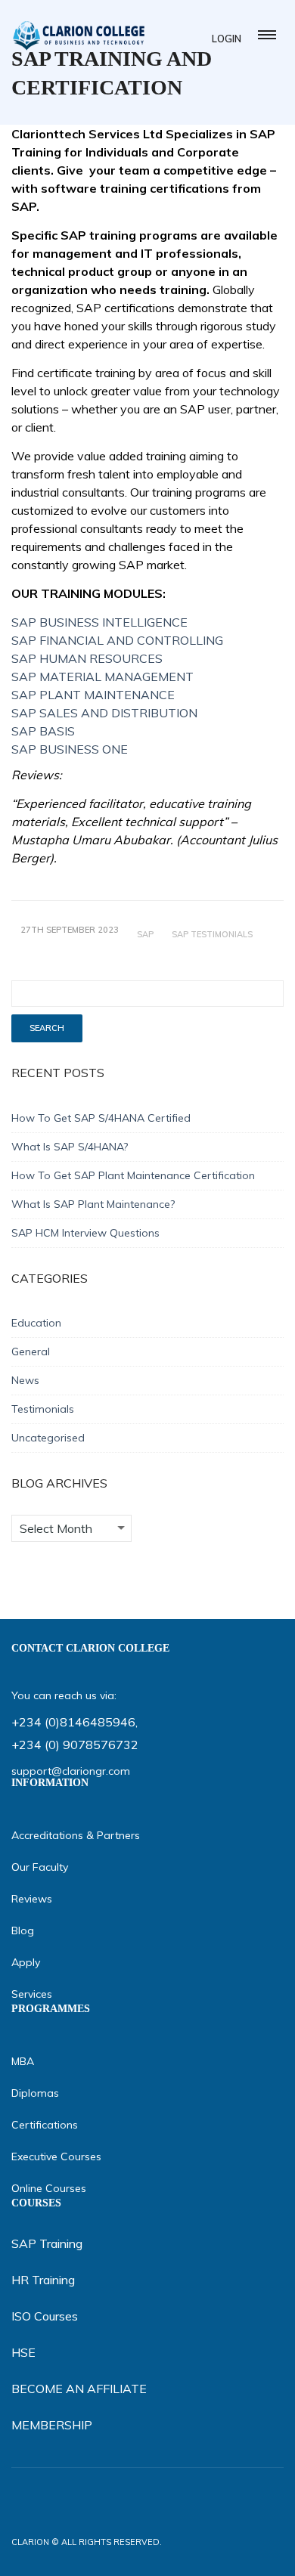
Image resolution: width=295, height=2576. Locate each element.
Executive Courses (56, 2156)
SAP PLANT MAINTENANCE (93, 695)
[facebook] (184, 2554)
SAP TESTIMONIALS (212, 934)
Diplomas (35, 2093)
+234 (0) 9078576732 (75, 1745)
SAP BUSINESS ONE (70, 749)
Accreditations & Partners (76, 1835)
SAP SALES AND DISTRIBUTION (104, 713)
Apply (26, 1962)
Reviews (32, 1899)
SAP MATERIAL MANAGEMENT (102, 677)
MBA (23, 2061)
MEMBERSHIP (52, 2425)
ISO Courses (45, 2316)
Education (36, 1323)
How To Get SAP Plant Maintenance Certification (133, 1175)
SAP (145, 934)
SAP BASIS (43, 731)
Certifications (45, 2125)
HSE (23, 2352)
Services (32, 1994)
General (31, 1351)
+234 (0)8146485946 (73, 1722)
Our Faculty (40, 1867)
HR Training (43, 2280)
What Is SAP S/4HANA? (70, 1147)
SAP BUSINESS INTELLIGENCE (99, 622)
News (25, 1380)
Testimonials (43, 1409)
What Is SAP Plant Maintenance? (93, 1204)
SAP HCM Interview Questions (85, 1233)
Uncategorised (48, 1438)
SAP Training (47, 2243)
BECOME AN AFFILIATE (79, 2389)
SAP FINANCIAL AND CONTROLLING (117, 640)
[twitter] (216, 2554)
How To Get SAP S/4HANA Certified (101, 1118)
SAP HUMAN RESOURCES (87, 658)
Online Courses (49, 2188)
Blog (23, 1930)
